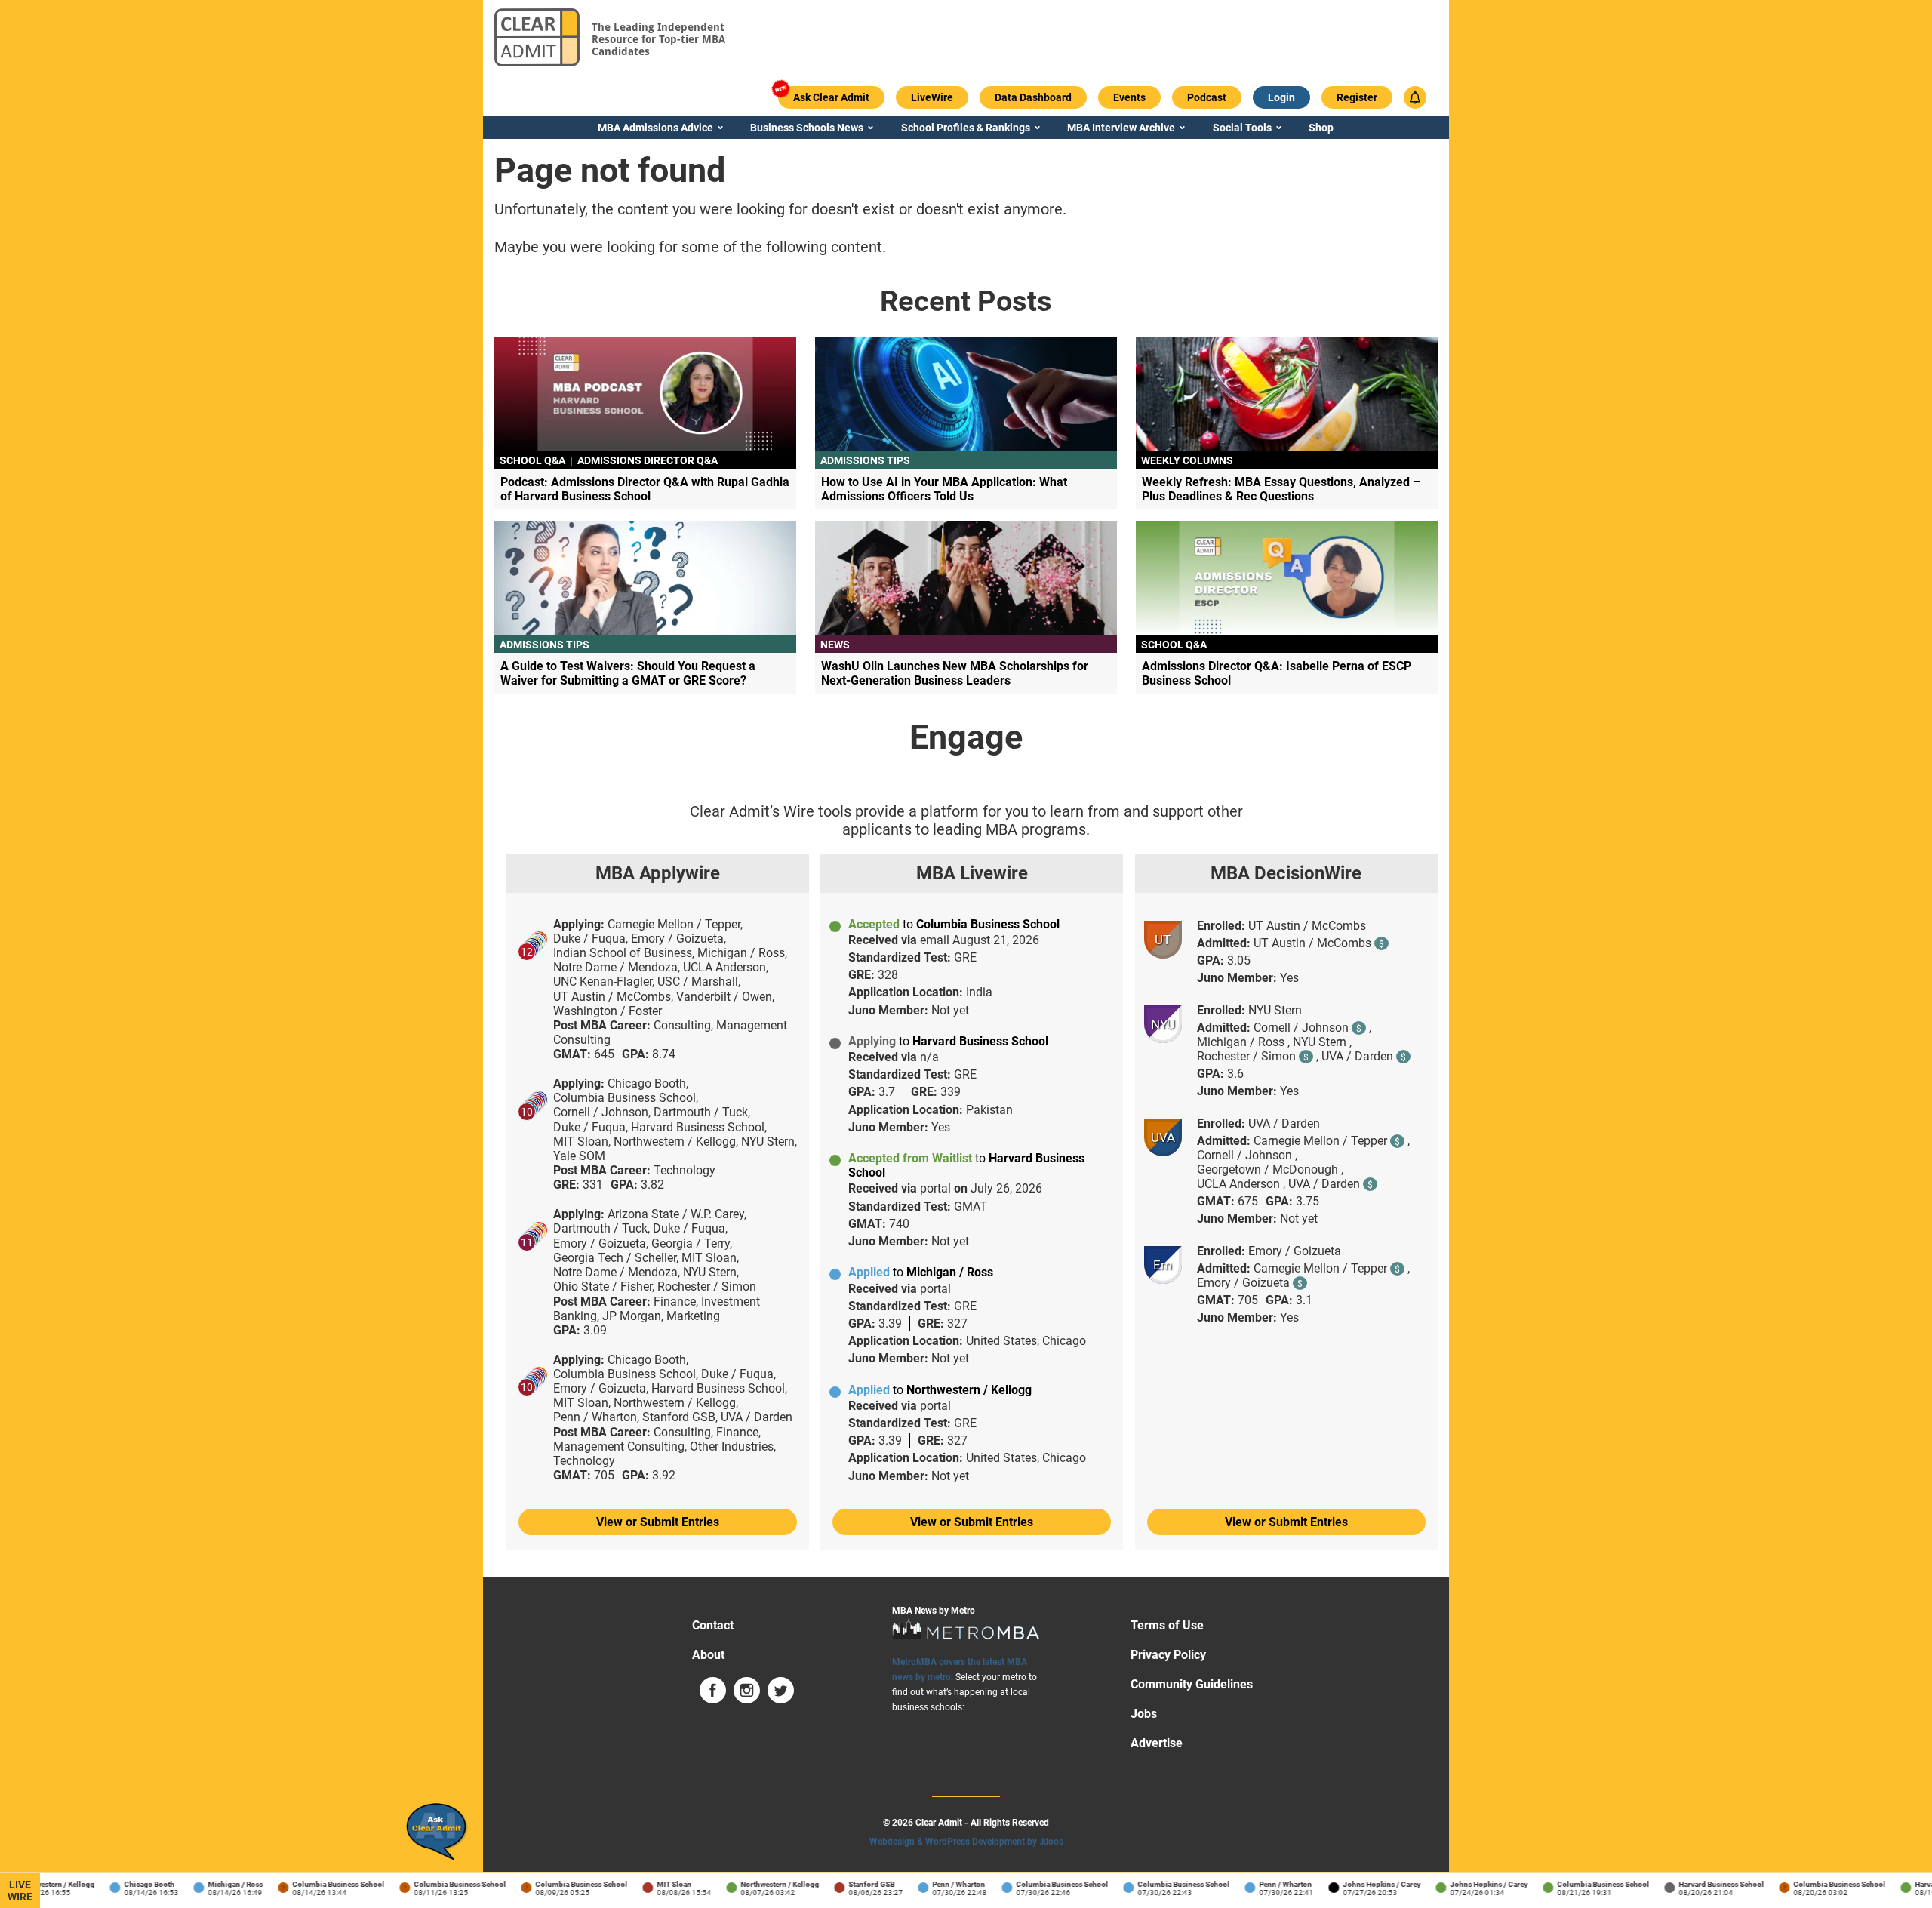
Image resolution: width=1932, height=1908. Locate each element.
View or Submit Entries (658, 1522)
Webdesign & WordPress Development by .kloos (966, 1842)
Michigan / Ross (218, 1884)
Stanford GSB (854, 1884)
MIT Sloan (657, 1884)
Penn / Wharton (941, 1884)
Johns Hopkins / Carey (1364, 1884)
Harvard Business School (1704, 1884)
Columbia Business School (321, 1884)
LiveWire (20, 1891)
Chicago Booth (132, 1884)
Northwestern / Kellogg (762, 1884)
